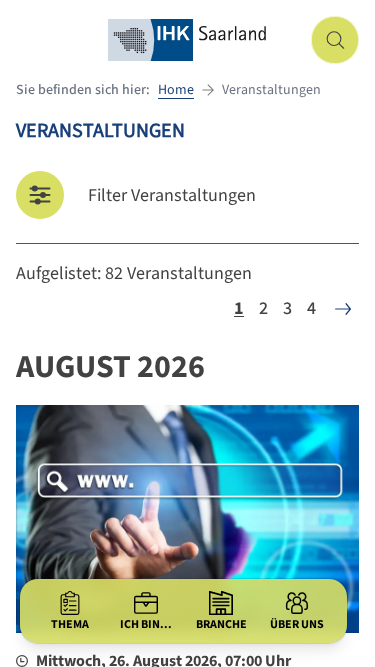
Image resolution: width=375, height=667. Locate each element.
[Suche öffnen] (335, 40)
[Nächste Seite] (343, 309)
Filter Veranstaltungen (172, 195)
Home (176, 90)
